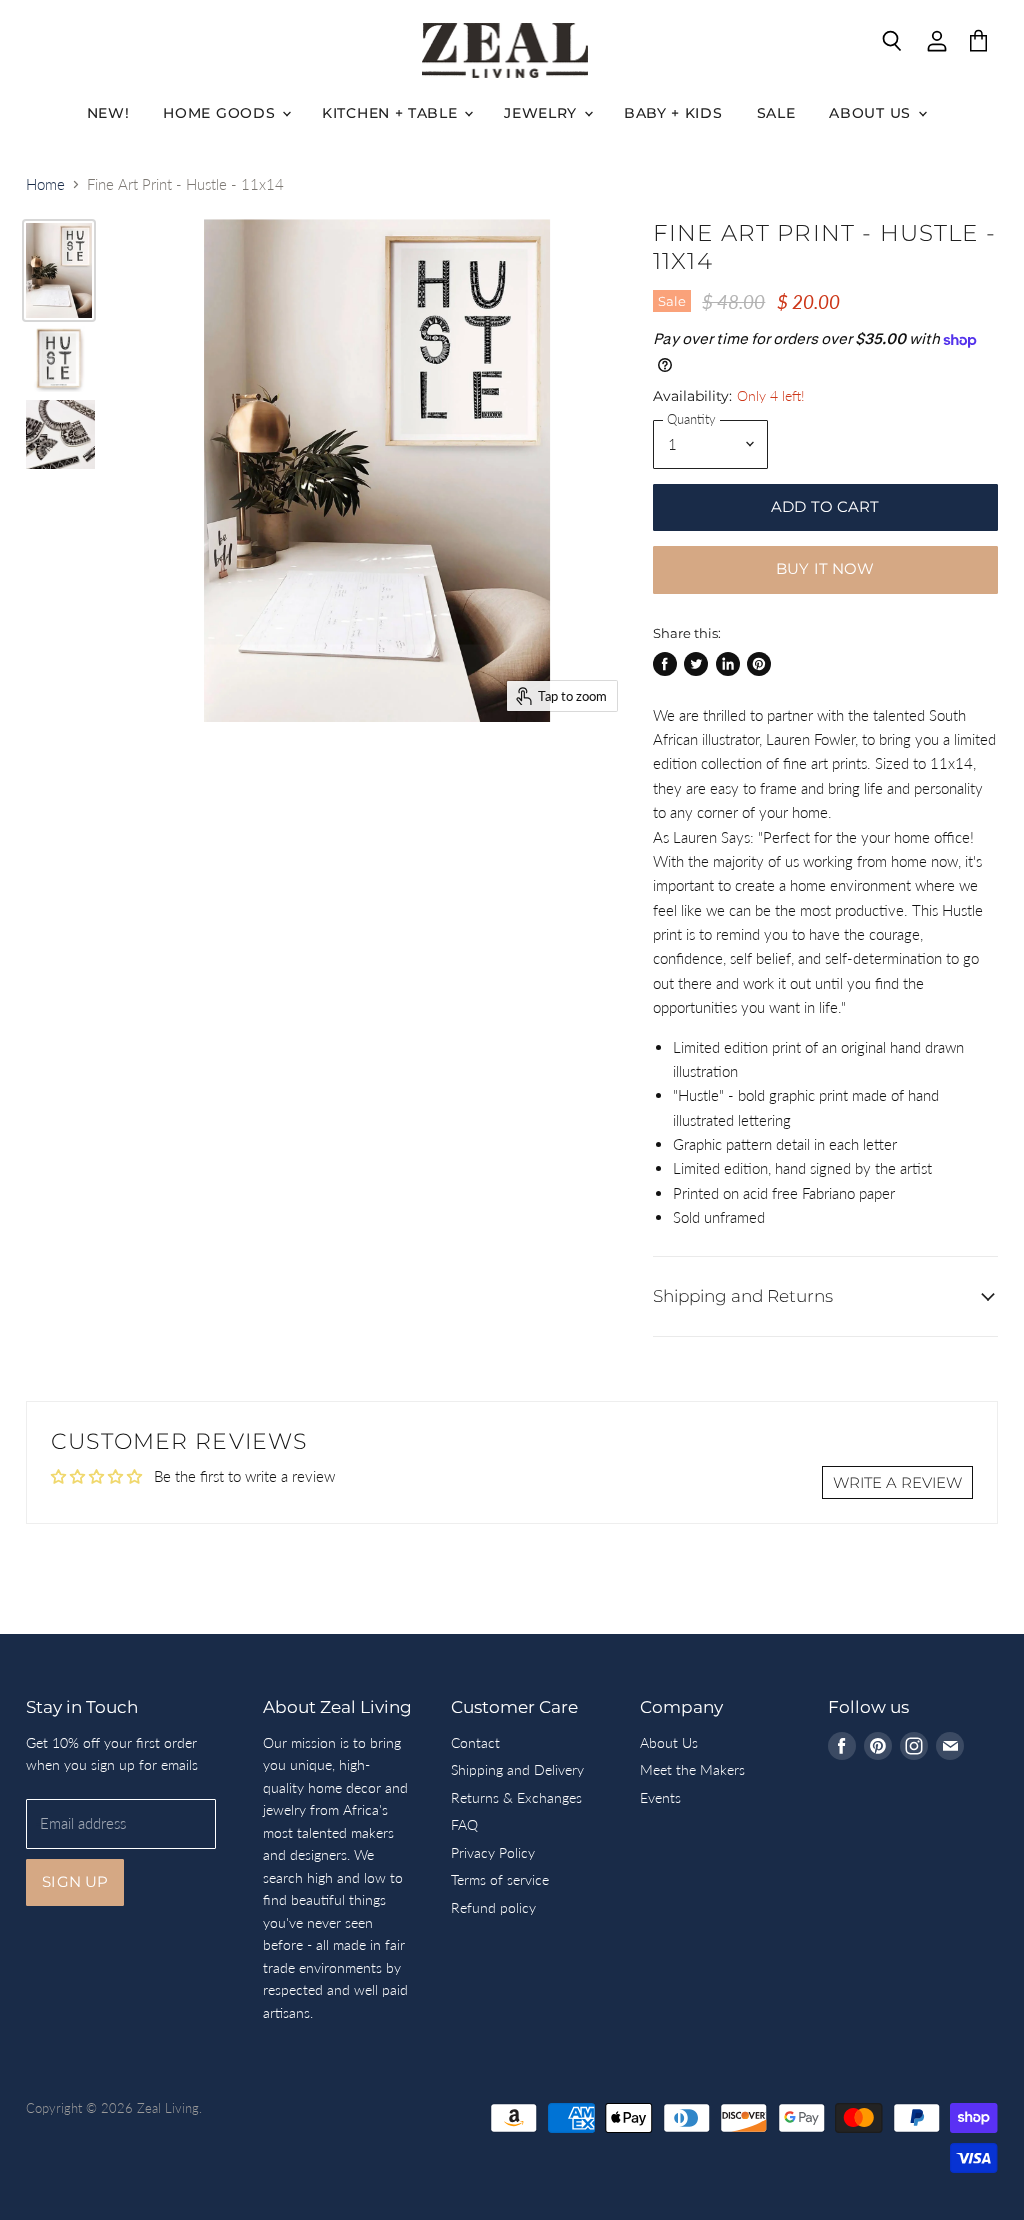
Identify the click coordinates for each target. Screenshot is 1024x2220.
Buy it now (825, 569)
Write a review (897, 1482)
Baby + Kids (673, 113)
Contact (475, 1742)
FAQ (464, 1824)
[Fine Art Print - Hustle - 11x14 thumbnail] (59, 270)
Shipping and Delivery (517, 1769)
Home (45, 184)
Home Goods (221, 113)
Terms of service (500, 1879)
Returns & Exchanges (516, 1797)
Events (660, 1797)
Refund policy (493, 1907)
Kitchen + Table (392, 113)
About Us (872, 113)
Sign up (75, 1882)
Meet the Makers (692, 1769)
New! (108, 113)
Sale (776, 113)
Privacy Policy (493, 1852)
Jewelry (543, 113)
